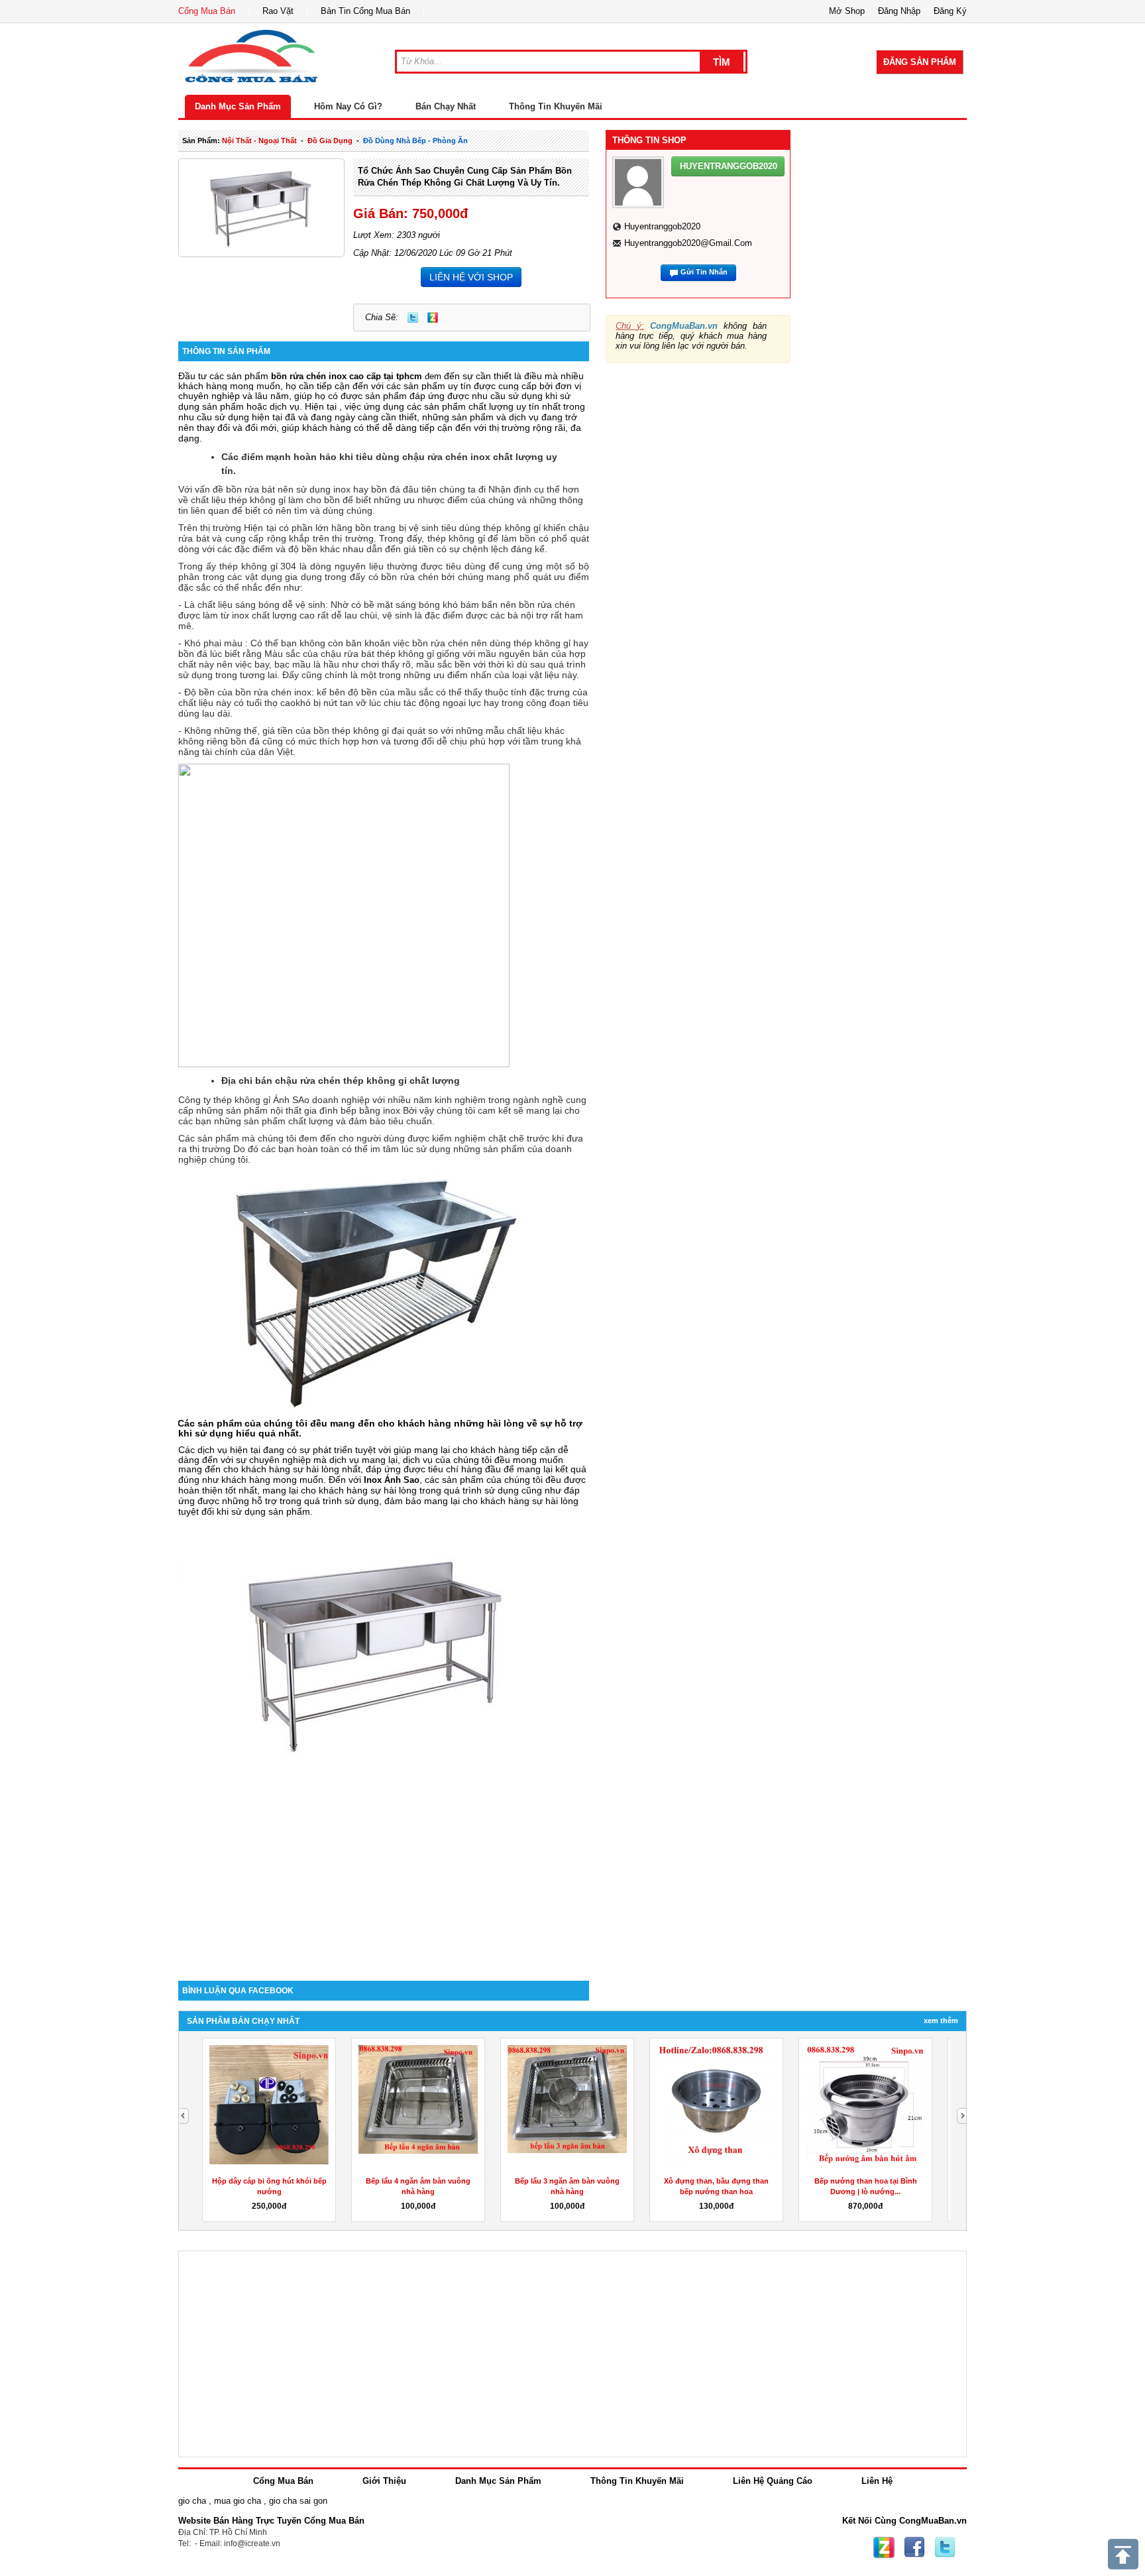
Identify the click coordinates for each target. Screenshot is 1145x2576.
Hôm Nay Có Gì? (348, 106)
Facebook (914, 2547)
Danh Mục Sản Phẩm (238, 106)
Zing (433, 318)
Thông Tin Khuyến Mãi (556, 106)
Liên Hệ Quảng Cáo (773, 2481)
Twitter (413, 318)
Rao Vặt (278, 11)
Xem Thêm (941, 2020)
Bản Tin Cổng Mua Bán (365, 11)
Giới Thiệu (384, 2481)
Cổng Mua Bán (207, 11)
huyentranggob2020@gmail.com (688, 243)
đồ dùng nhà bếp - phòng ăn (415, 141)
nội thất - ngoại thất (259, 141)
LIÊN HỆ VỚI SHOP (471, 277)
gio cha (192, 2501)
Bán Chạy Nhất (446, 106)
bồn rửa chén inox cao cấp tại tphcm (347, 376)
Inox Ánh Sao (392, 1480)
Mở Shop (847, 11)
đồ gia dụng (330, 141)
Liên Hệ (877, 2481)
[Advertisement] (384, 1868)
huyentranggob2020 (662, 226)
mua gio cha (238, 2501)
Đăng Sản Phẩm (920, 62)
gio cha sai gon (298, 2501)
